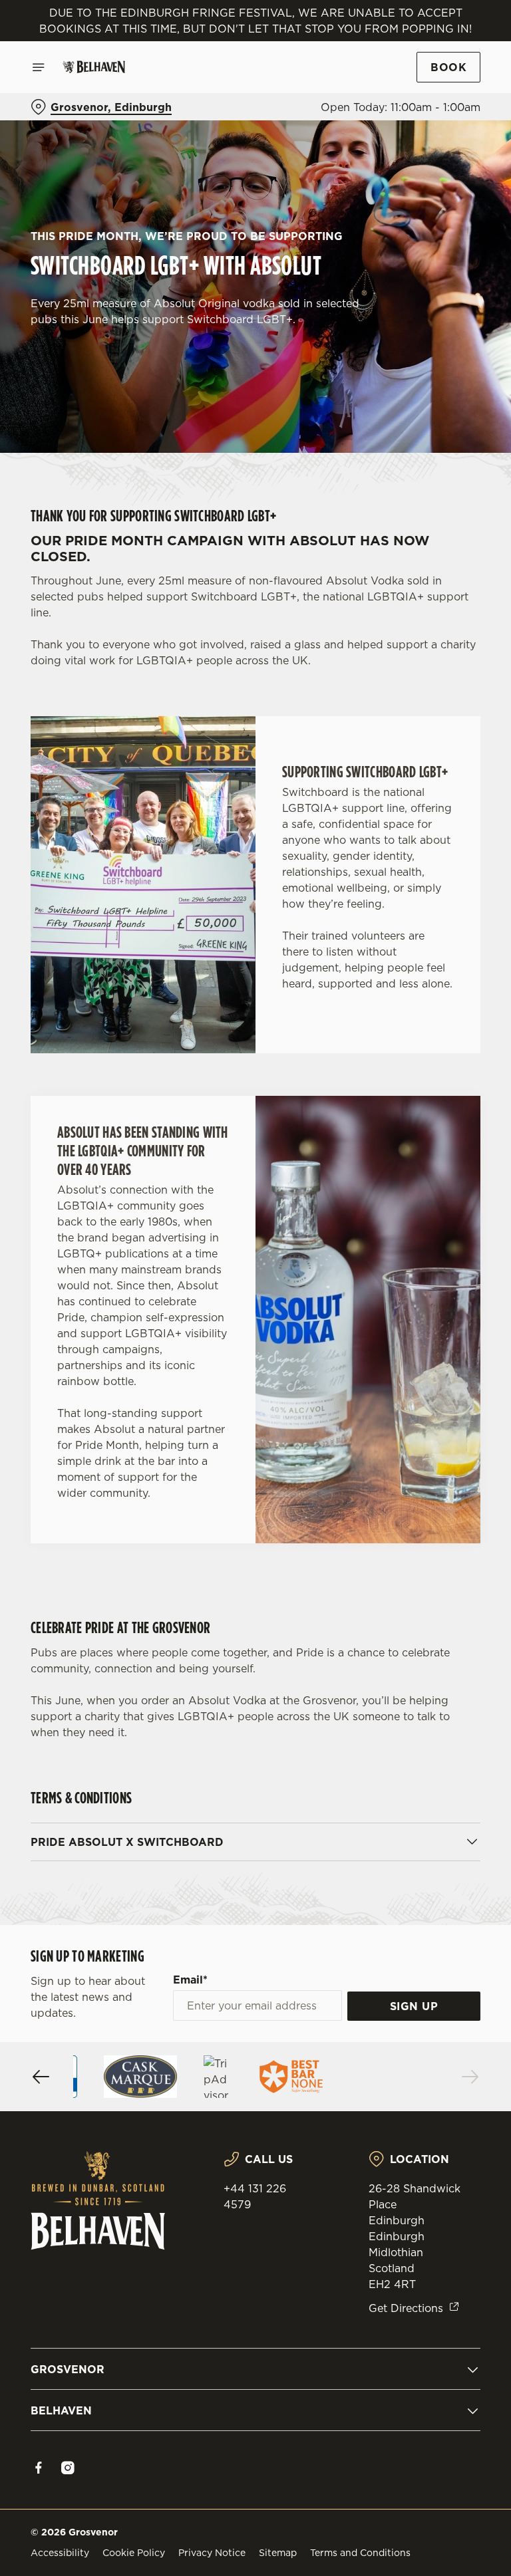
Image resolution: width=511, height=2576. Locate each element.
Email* (190, 1980)
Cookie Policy (134, 2553)
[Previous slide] (41, 2077)
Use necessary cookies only (253, 1426)
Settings (451, 1383)
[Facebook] (39, 2468)
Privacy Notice (212, 2553)
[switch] (193, 1335)
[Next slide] (470, 2077)
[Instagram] (68, 2468)
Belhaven (61, 2410)
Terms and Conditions (360, 2553)
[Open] (39, 67)
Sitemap (278, 2553)
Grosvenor (68, 2369)
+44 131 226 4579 (255, 2196)
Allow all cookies (417, 1426)
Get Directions (406, 2308)
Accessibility (60, 2553)
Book (448, 67)
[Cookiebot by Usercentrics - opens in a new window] (437, 1140)
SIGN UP (414, 2006)
